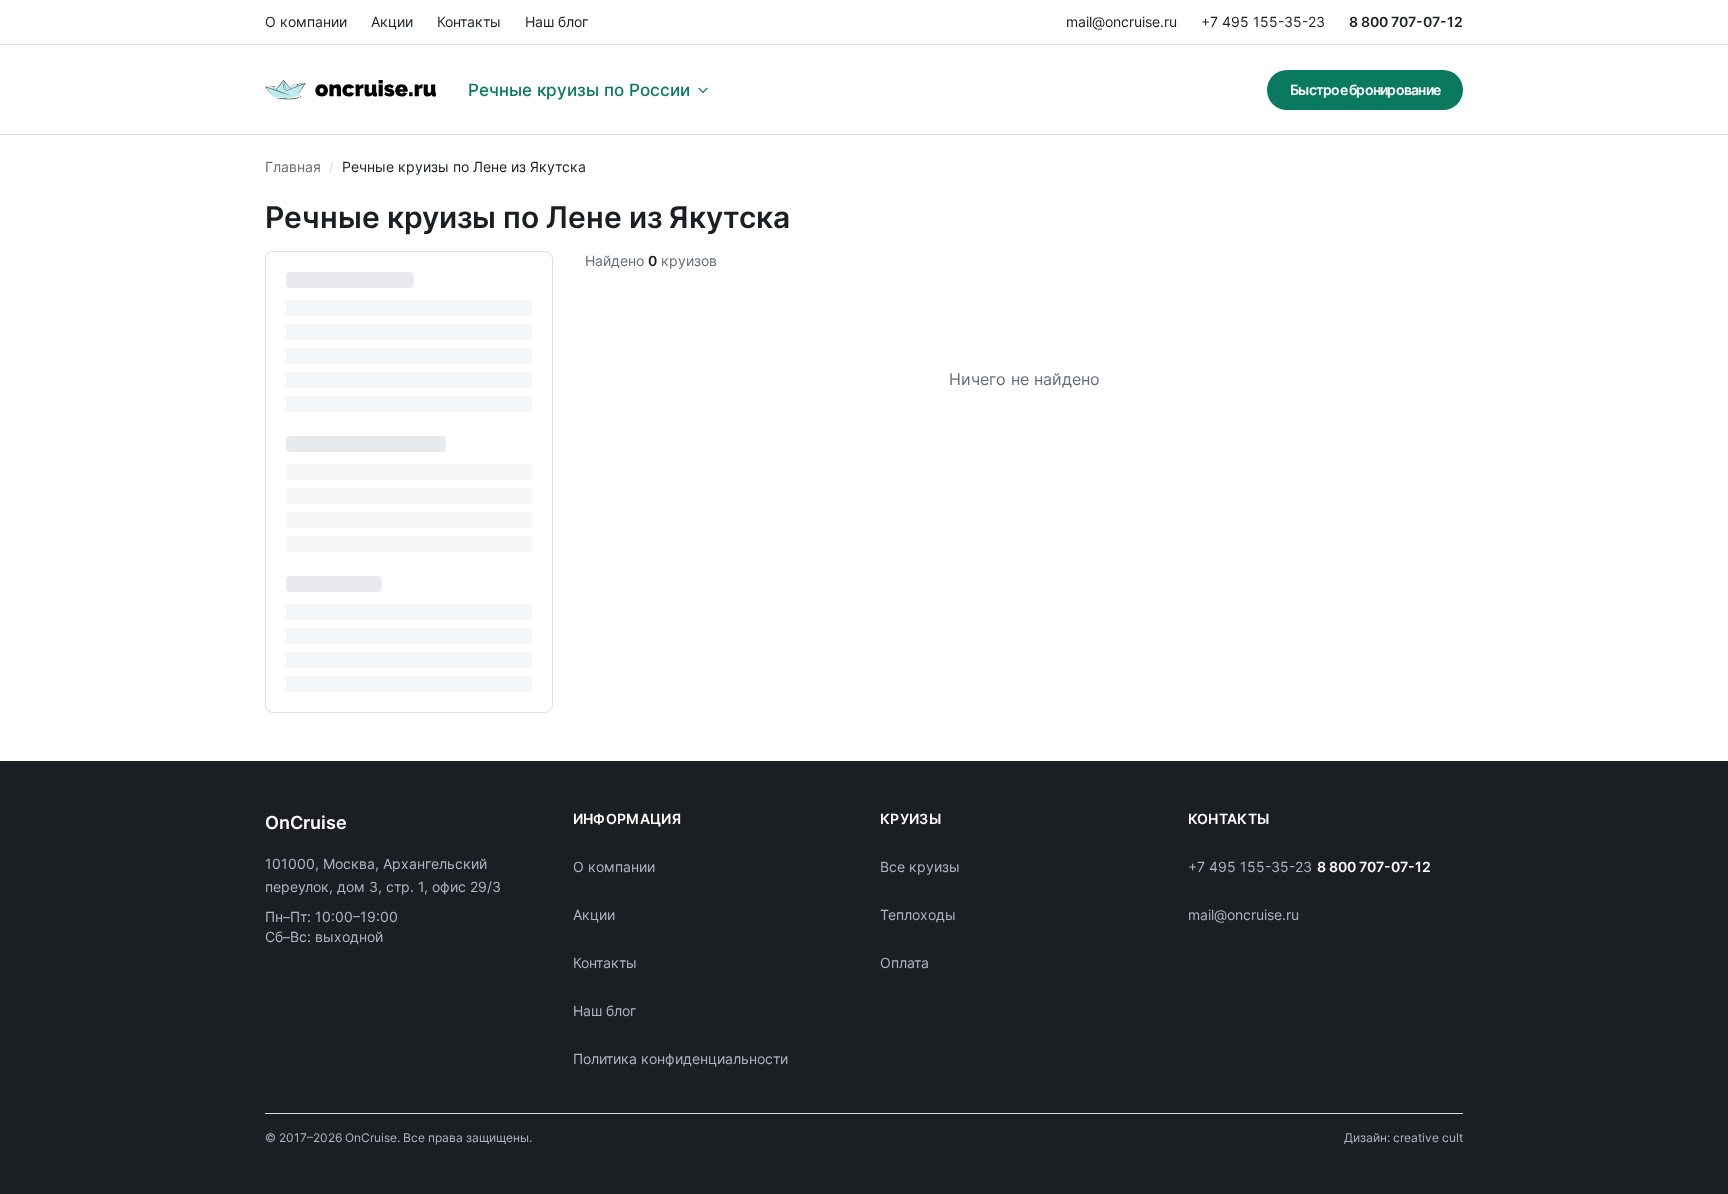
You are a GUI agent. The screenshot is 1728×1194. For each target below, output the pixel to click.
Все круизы (920, 866)
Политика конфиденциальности (680, 1058)
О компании (306, 21)
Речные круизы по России (579, 90)
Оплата (904, 962)
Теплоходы (918, 914)
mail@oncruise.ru (1121, 21)
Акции (392, 21)
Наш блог (556, 21)
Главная (293, 166)
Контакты (469, 21)
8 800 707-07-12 (1406, 21)
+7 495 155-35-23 (1263, 21)
